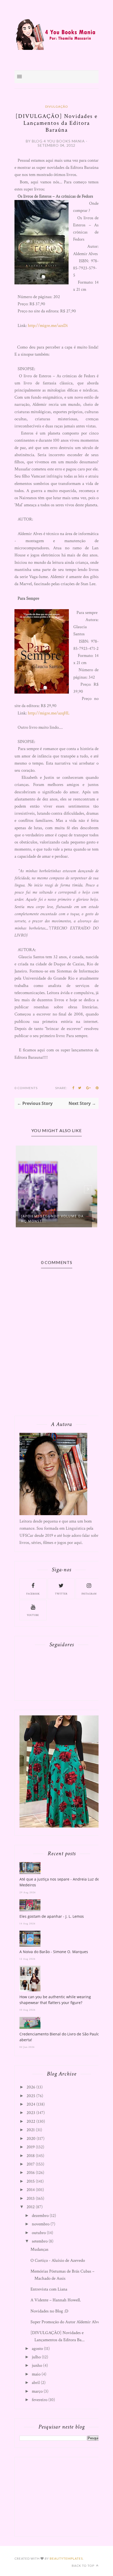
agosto (37, 2349)
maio (36, 2374)
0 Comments (26, 1088)
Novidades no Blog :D (49, 2311)
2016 (31, 2173)
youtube (33, 1615)
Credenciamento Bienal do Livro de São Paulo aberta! (59, 2037)
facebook (33, 1594)
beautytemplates (66, 2558)
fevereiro (40, 2400)
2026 (31, 2087)
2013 (31, 2198)
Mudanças (39, 2249)
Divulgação (57, 106)
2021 (31, 2130)
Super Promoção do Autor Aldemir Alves (66, 2322)
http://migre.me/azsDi (48, 326)
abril (36, 2383)
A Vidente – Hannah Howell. (56, 2300)
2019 (31, 2147)
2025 (31, 2096)
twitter (61, 1594)
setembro (40, 2241)
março (37, 2391)
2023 (31, 2113)
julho (36, 2357)
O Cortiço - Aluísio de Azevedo (58, 2260)
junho (37, 2365)
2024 (31, 2104)
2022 (31, 2121)
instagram (89, 1594)
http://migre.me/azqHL (49, 713)
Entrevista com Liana (49, 2289)
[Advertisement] (59, 2496)
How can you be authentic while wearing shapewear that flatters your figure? (55, 2000)
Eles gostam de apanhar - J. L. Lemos (52, 1916)
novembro (41, 2224)
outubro (39, 2233)
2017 (31, 2164)
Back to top (83, 2566)
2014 (31, 2190)
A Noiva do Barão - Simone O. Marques (54, 1952)
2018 (31, 2156)
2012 (31, 2207)
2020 (31, 2139)
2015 (31, 2181)
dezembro (40, 2216)
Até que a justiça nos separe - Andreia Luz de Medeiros (59, 1882)
